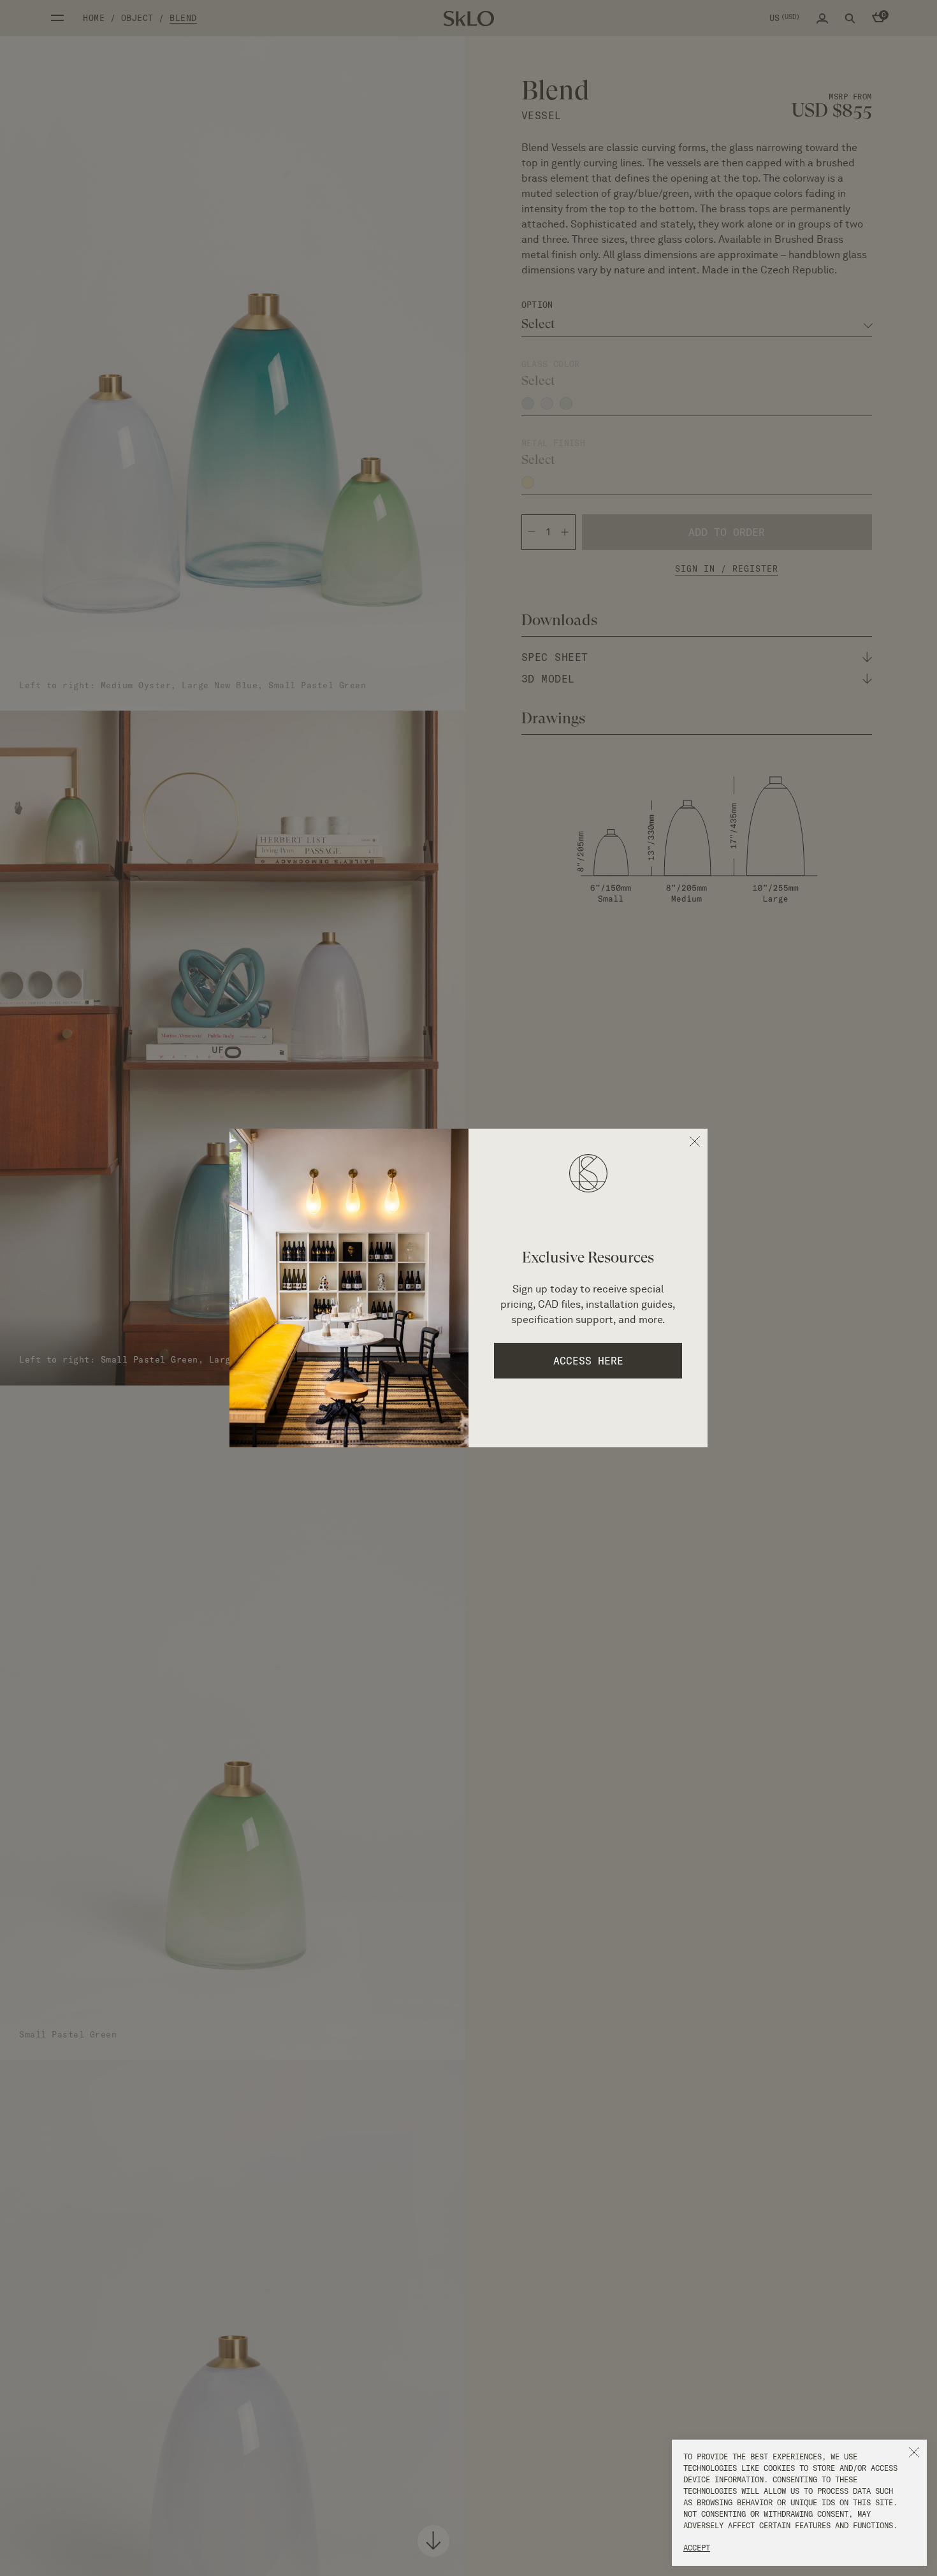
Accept (697, 2548)
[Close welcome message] (695, 1141)
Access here (588, 1361)
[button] (914, 2452)
